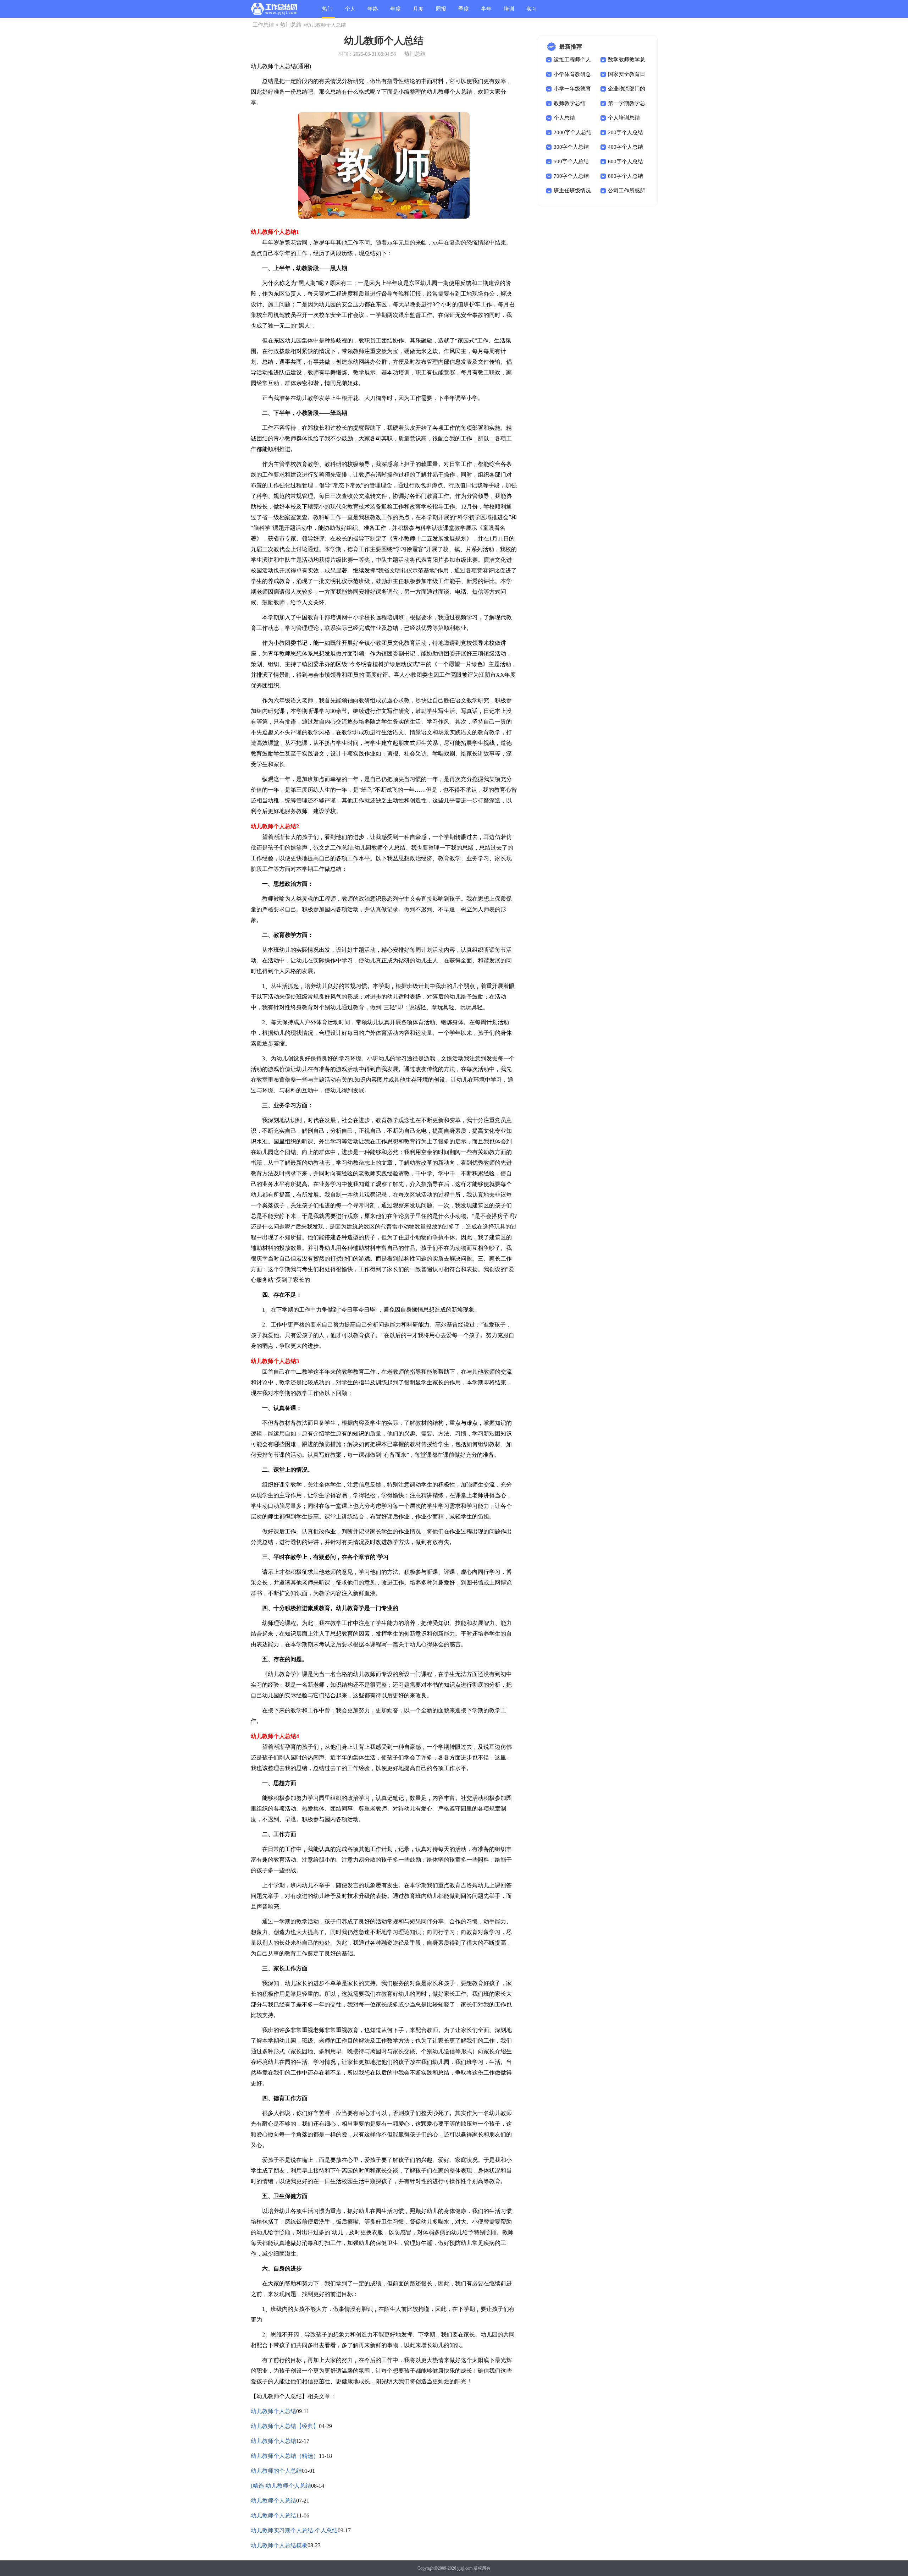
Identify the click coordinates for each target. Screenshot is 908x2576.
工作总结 (263, 25)
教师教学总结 (570, 103)
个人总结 (350, 12)
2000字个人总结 (573, 132)
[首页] (274, 10)
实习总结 (532, 12)
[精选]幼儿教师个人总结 (281, 2486)
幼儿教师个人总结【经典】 (285, 2426)
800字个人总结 (625, 176)
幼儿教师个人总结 (273, 2411)
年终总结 (373, 12)
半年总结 (486, 12)
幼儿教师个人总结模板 (279, 2545)
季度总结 (464, 12)
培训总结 (509, 12)
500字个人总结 (571, 161)
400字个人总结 (625, 147)
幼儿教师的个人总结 (276, 2471)
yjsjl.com (465, 2568)
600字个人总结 (625, 161)
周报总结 (441, 12)
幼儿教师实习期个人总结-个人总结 (294, 2530)
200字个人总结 (625, 132)
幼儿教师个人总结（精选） (285, 2456)
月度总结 (418, 12)
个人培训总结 (624, 118)
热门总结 (327, 12)
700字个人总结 (571, 176)
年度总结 (395, 12)
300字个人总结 (571, 147)
